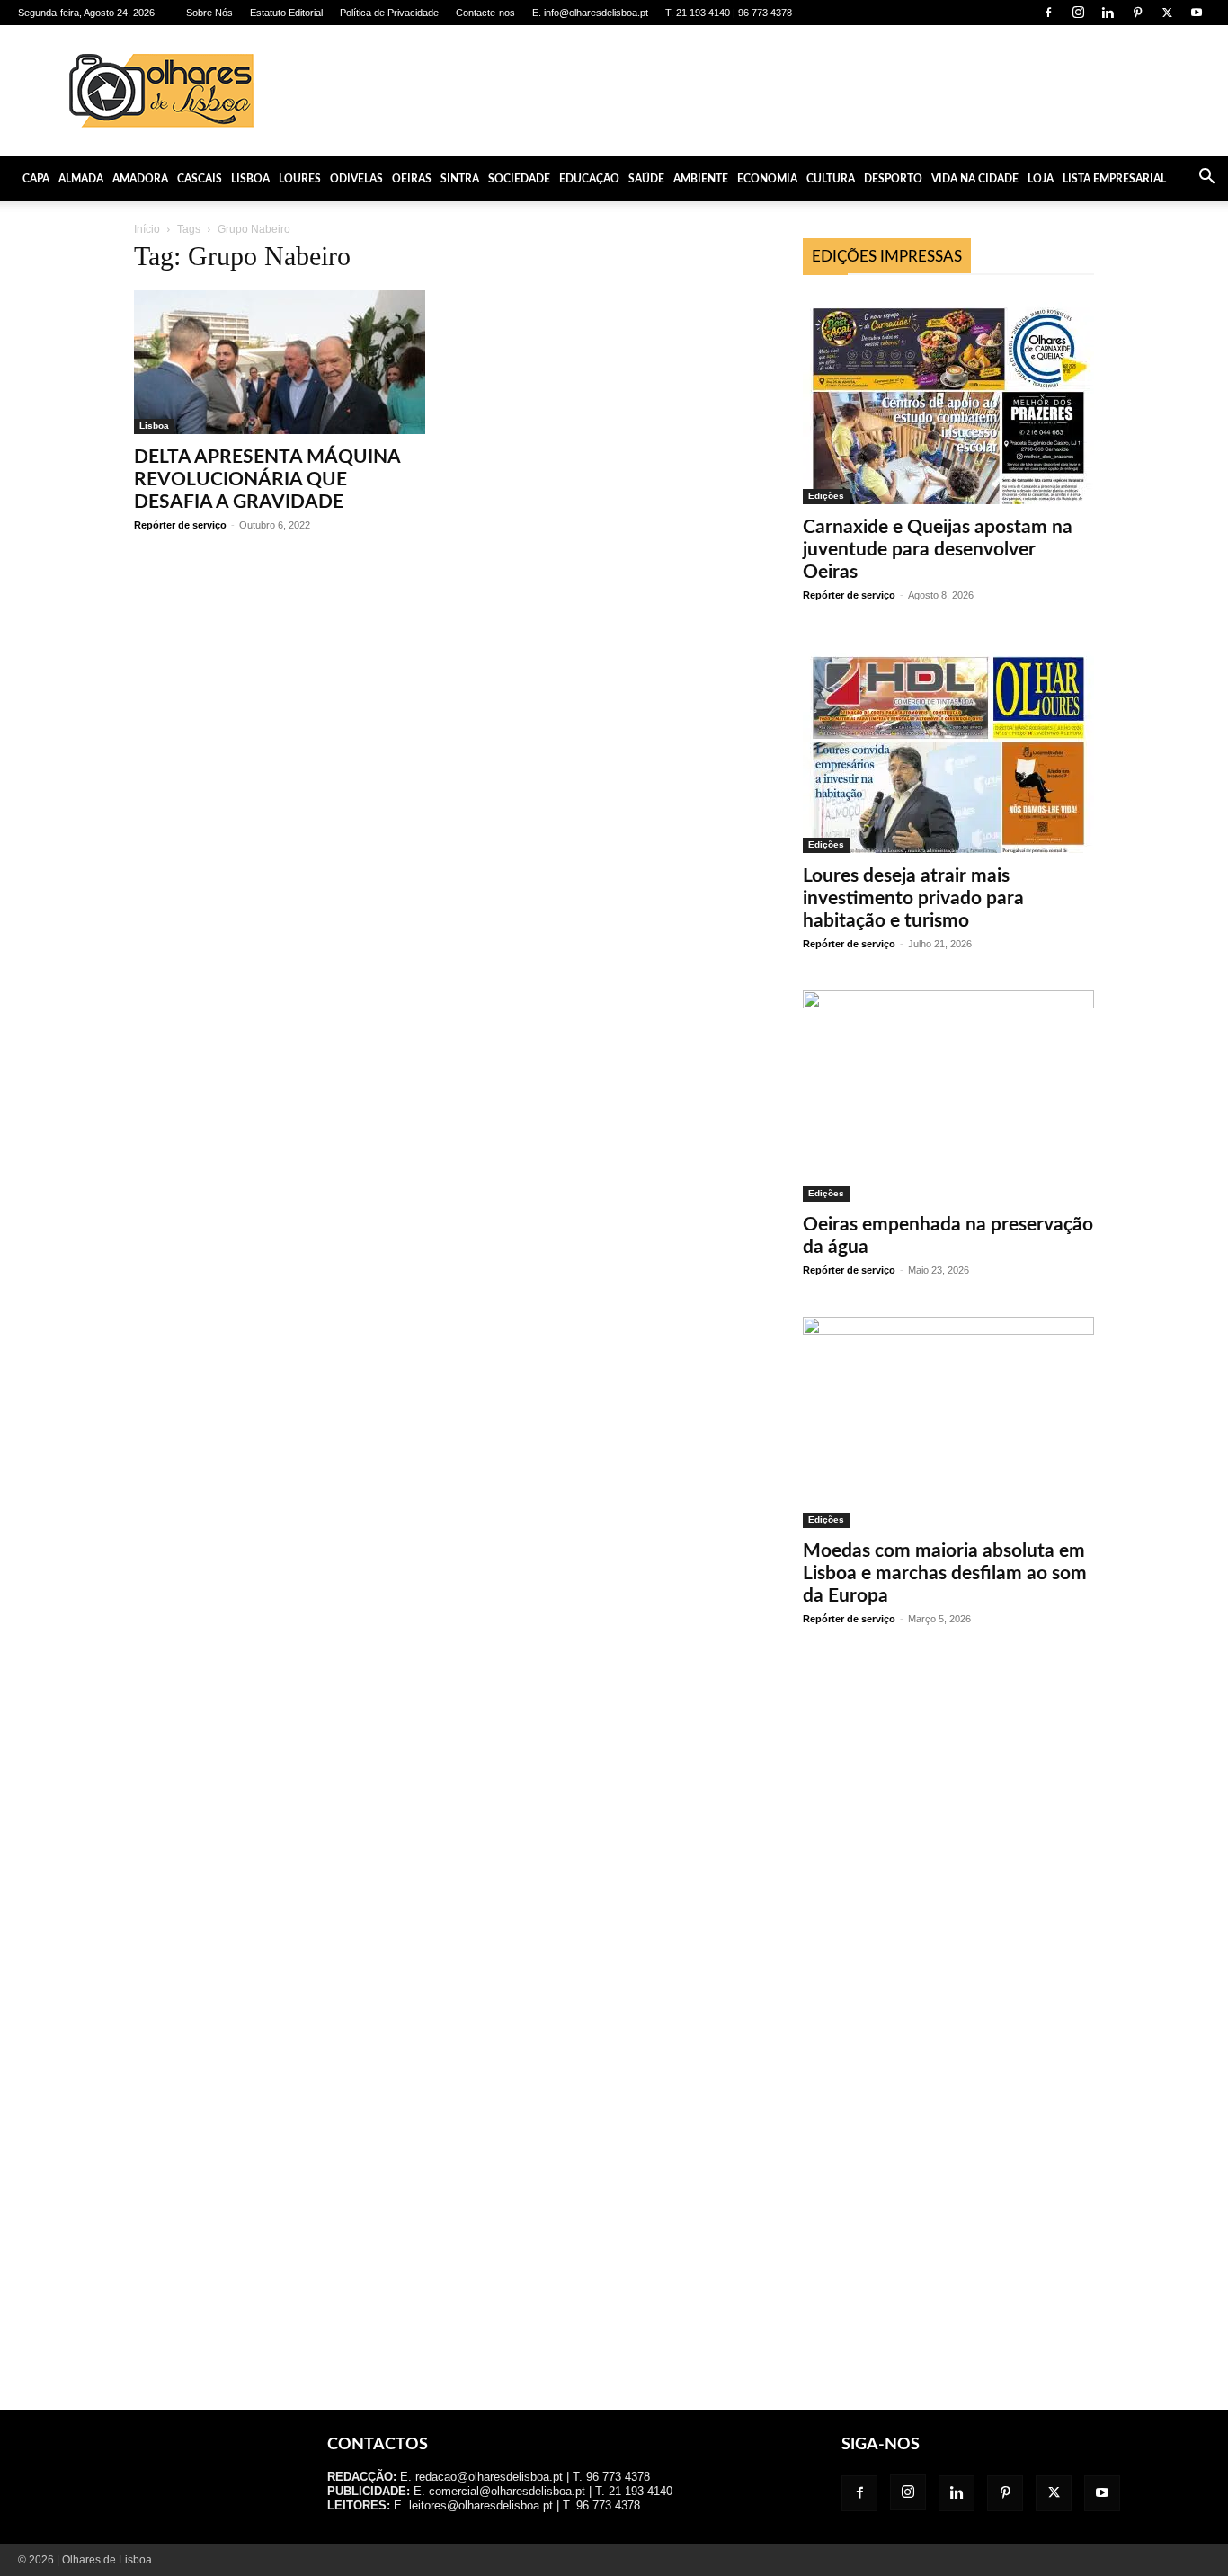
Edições (826, 496)
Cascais (200, 179)
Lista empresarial (1114, 179)
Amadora (140, 179)
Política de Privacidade (389, 13)
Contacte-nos (485, 13)
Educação (589, 179)
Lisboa (250, 179)
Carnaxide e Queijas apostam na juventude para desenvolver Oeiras (938, 550)
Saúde (646, 179)
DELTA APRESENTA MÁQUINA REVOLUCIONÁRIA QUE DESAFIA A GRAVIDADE (267, 480)
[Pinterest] (1137, 13)
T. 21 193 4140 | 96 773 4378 (729, 13)
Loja (1041, 179)
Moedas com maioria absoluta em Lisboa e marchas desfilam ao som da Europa (945, 1573)
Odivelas (356, 179)
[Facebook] (1048, 13)
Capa (36, 179)
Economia (767, 179)
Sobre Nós (209, 13)
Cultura (831, 179)
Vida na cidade (975, 179)
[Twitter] (1167, 13)
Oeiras (412, 179)
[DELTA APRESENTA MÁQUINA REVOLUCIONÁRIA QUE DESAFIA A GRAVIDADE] (280, 362)
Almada (81, 179)
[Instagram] (1078, 13)
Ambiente (701, 179)
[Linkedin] (1108, 13)
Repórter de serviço (180, 525)
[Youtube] (1197, 13)
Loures (300, 179)
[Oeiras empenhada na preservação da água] (948, 1096)
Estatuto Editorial (286, 13)
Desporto (893, 179)
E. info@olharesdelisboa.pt (590, 13)
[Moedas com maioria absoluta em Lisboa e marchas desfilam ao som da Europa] (948, 1422)
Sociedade (519, 179)
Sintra (460, 179)
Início (147, 229)
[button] (1206, 179)
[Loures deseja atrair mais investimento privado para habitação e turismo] (948, 747)
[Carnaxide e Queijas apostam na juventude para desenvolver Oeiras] (948, 399)
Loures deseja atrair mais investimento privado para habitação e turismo (913, 898)
